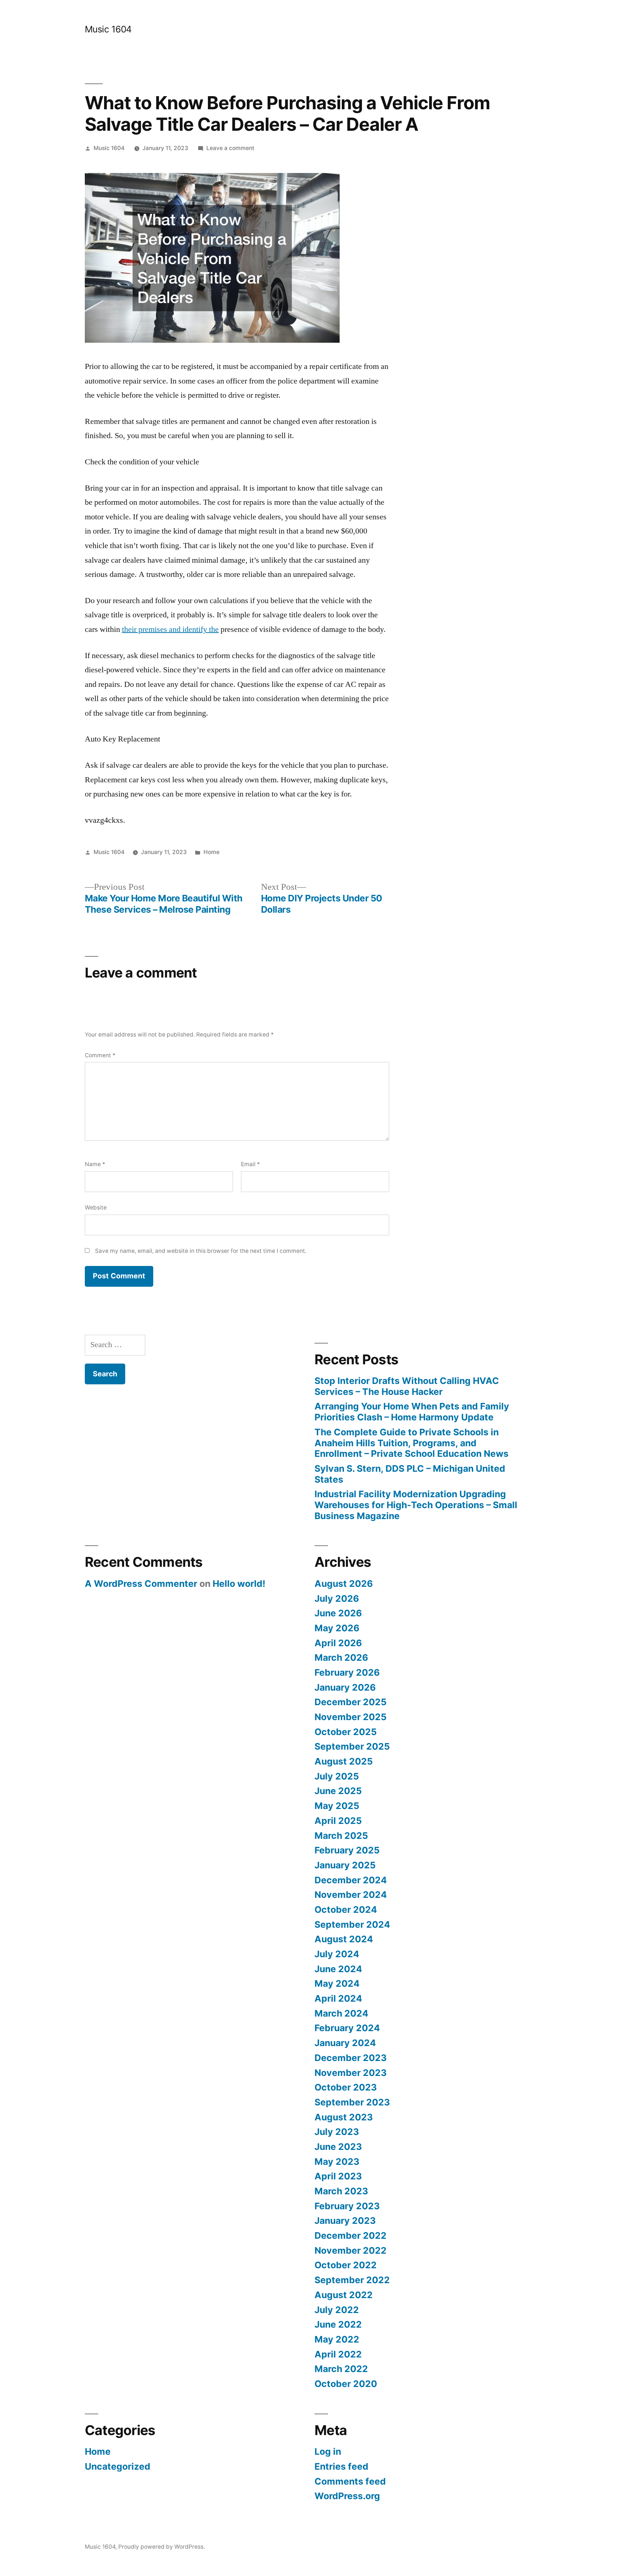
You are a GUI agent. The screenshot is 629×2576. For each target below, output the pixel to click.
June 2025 (338, 1791)
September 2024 (352, 1924)
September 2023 (352, 2102)
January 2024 (345, 2043)
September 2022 (352, 2280)
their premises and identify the (170, 629)
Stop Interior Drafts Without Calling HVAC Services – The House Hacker (407, 1386)
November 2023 (351, 2073)
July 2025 (337, 1776)
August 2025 (344, 1761)
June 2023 (338, 2147)
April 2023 (338, 2176)
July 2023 (337, 2132)
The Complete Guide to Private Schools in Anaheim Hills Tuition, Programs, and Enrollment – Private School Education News (412, 1443)
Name (95, 1164)
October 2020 (346, 2384)
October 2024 (346, 1910)
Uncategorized (118, 2466)
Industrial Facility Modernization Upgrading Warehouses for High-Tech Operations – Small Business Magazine (416, 1505)
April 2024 (338, 1998)
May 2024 (337, 1983)
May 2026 (337, 1628)
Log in (328, 2451)
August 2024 (344, 1939)
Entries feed (341, 2466)
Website (96, 1208)
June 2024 (338, 1969)
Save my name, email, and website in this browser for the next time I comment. (201, 1251)
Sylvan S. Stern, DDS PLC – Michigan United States (410, 1474)
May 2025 (337, 1806)
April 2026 (338, 1643)
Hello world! (239, 1584)
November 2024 (351, 1895)
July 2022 (337, 2310)
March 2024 (341, 2013)
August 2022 (344, 2295)
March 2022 (341, 2369)
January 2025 (345, 1865)
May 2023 (337, 2162)
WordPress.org (347, 2496)
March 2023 (341, 2191)
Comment (100, 1055)
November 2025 (351, 1717)
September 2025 (352, 1746)
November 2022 (351, 2250)
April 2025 (338, 1821)
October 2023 (346, 2087)
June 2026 (338, 1613)
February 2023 (347, 2206)
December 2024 (351, 1880)
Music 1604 (108, 29)
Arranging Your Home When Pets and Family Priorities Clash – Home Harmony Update (412, 1412)
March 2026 (341, 1657)
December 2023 (351, 2058)
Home (211, 852)
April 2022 (338, 2354)
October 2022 (346, 2265)
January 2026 (345, 1687)
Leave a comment (230, 148)
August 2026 (344, 1584)
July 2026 (337, 1598)
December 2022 (351, 2235)
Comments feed (350, 2481)
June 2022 (338, 2324)
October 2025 (346, 1732)
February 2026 (347, 1672)
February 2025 (347, 1850)
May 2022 (337, 2339)
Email (250, 1164)
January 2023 (345, 2221)
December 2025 (351, 1702)
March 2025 (341, 1836)
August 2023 (344, 2117)
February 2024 (347, 2028)
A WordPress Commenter (141, 1584)
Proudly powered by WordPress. (162, 2547)
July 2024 (337, 1954)
